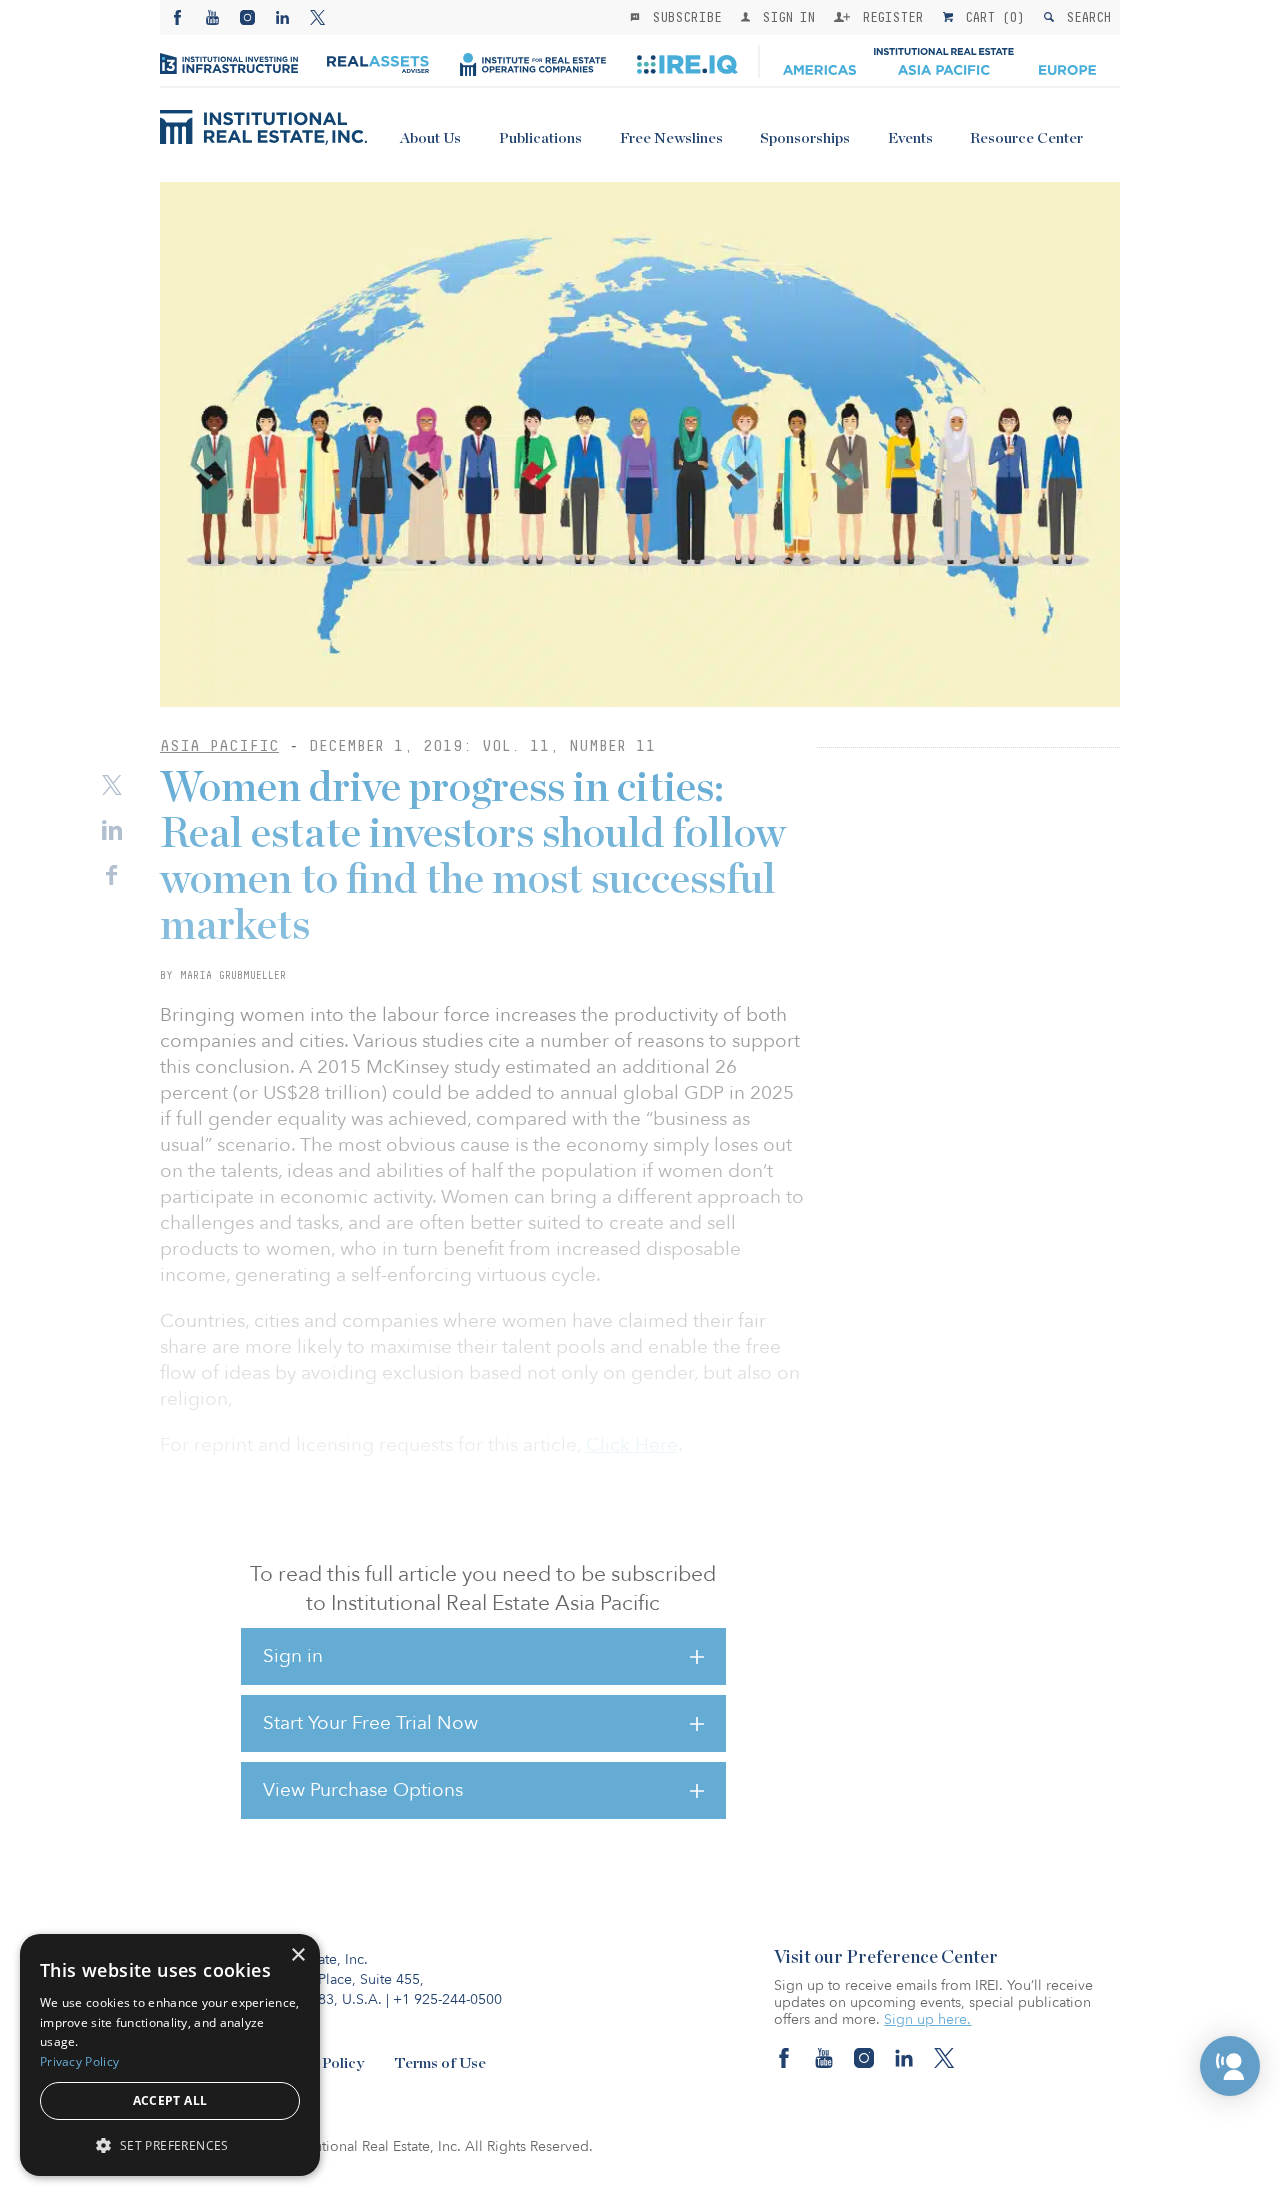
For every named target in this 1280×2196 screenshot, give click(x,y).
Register (889, 17)
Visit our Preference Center (886, 1958)
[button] (1230, 2066)
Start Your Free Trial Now (370, 1723)
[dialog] (170, 2055)
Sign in (293, 1656)
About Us (430, 138)
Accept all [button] (170, 2100)
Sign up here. (927, 2019)
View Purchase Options (363, 1790)
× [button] (297, 1955)
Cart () (991, 17)
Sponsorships (805, 138)
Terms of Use (440, 2063)
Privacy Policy (79, 2061)
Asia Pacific (219, 745)
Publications (540, 138)
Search (1084, 17)
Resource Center (1026, 138)
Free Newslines (671, 138)
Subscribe (683, 17)
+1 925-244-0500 (447, 1999)
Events (910, 138)
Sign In (784, 17)
